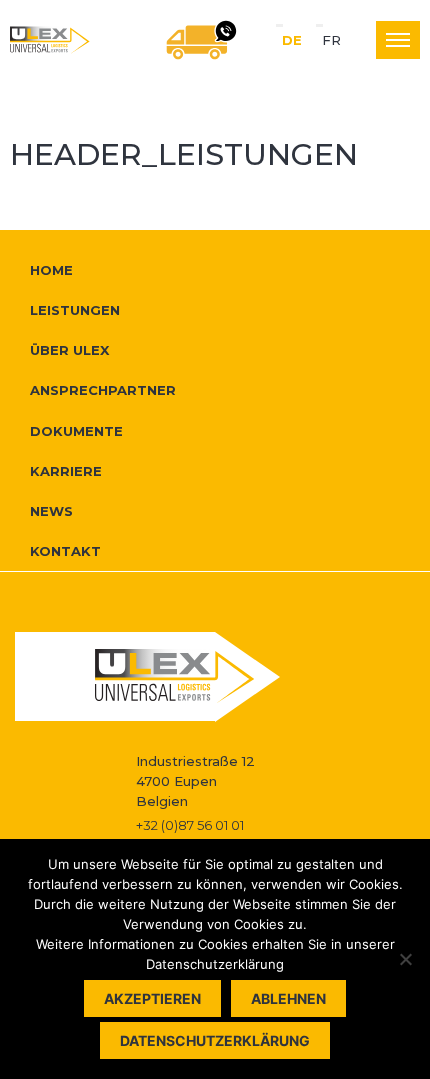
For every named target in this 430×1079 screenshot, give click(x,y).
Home (51, 270)
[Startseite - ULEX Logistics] (50, 40)
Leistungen (75, 310)
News (51, 511)
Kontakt (65, 551)
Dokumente (76, 431)
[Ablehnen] (405, 959)
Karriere (66, 471)
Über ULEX (69, 350)
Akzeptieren (152, 998)
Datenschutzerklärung (215, 1040)
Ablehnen (288, 998)
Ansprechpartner (103, 390)
